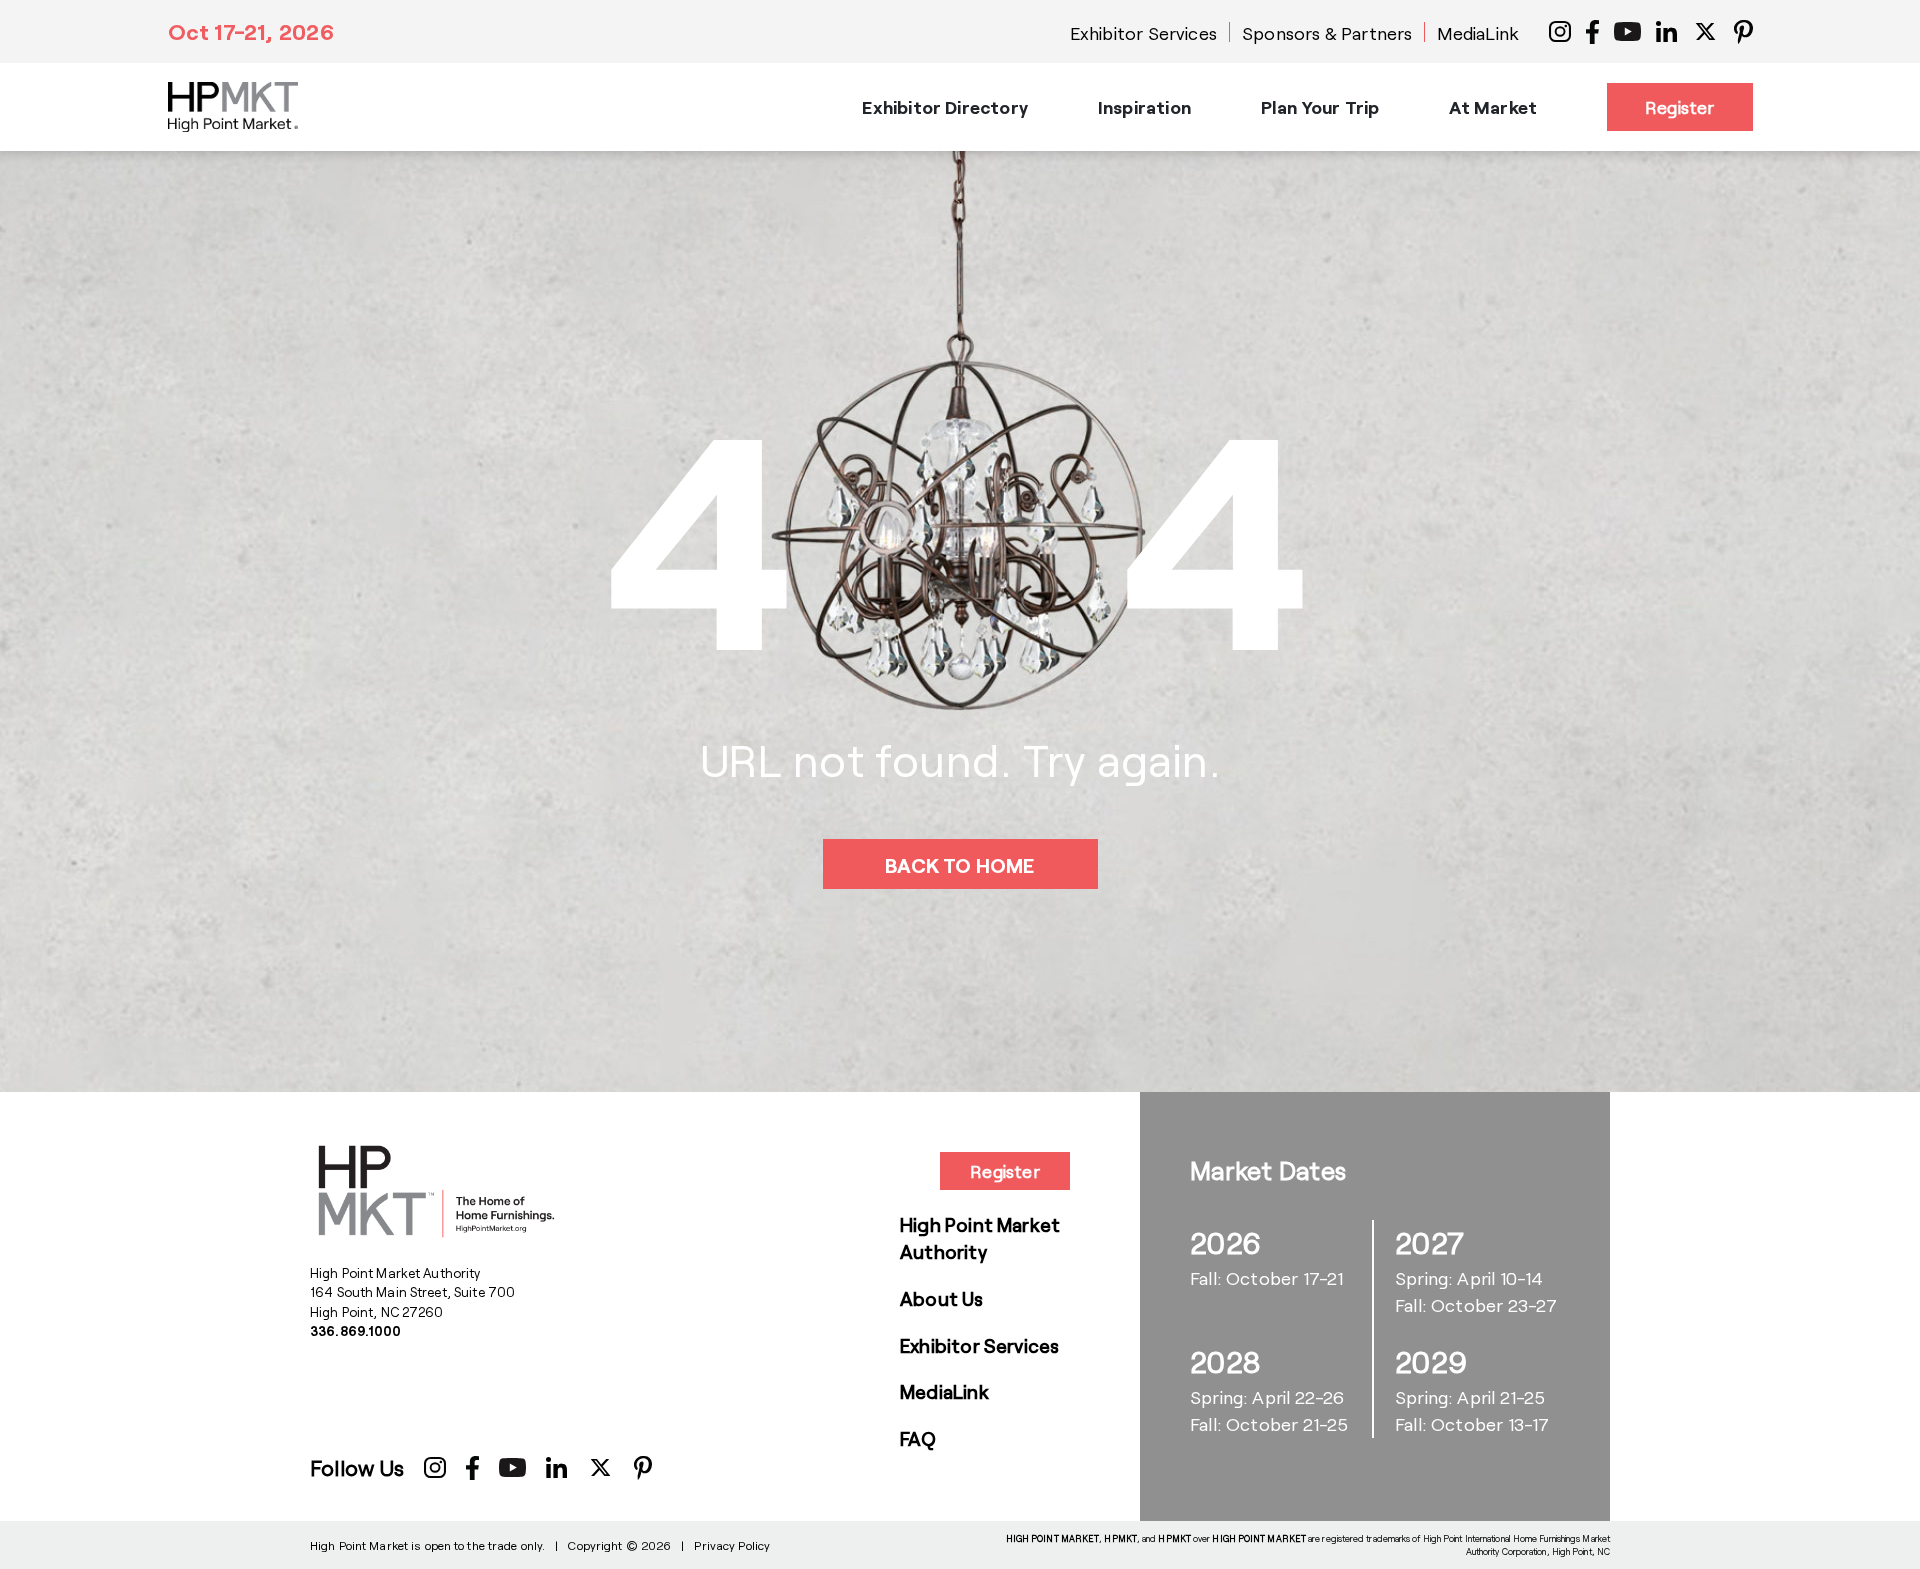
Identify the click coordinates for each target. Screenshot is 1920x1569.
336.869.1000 (356, 1331)
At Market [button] (1493, 107)
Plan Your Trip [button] (1320, 107)
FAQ (918, 1438)
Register (1679, 107)
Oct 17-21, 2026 (251, 31)
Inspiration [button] (1144, 107)
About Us (942, 1298)
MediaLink (1478, 33)
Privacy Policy (732, 1545)
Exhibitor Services (1143, 33)
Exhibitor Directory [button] (944, 107)
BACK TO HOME (959, 865)
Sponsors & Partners (1327, 33)
